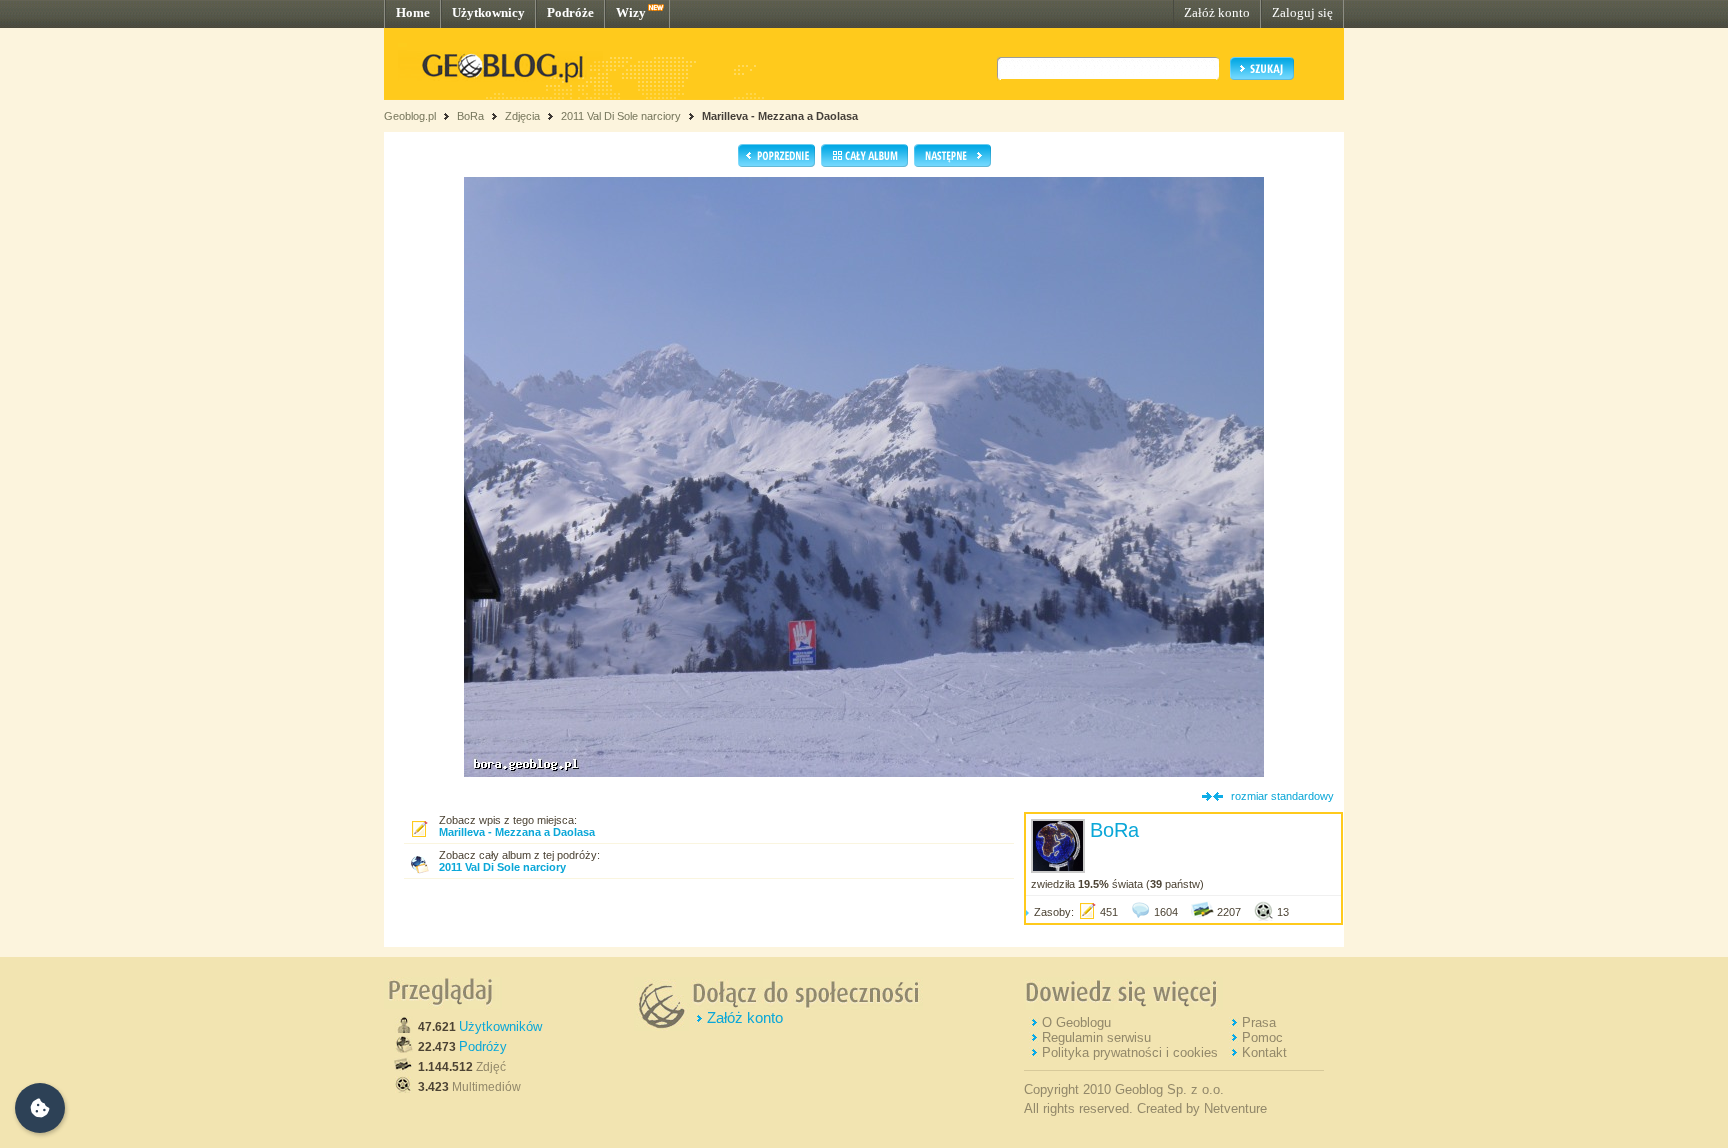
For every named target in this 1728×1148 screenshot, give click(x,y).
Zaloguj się (1302, 12)
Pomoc (1262, 1037)
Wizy (631, 12)
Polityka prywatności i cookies (1130, 1052)
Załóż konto (1217, 12)
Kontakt (1264, 1052)
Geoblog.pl (410, 116)
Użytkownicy (488, 12)
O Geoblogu (1076, 1022)
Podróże (570, 12)
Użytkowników (500, 1026)
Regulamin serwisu (1096, 1037)
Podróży (483, 1046)
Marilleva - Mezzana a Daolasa (780, 116)
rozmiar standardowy (1282, 796)
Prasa (1259, 1022)
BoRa (470, 116)
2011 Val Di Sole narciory (621, 116)
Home (413, 12)
